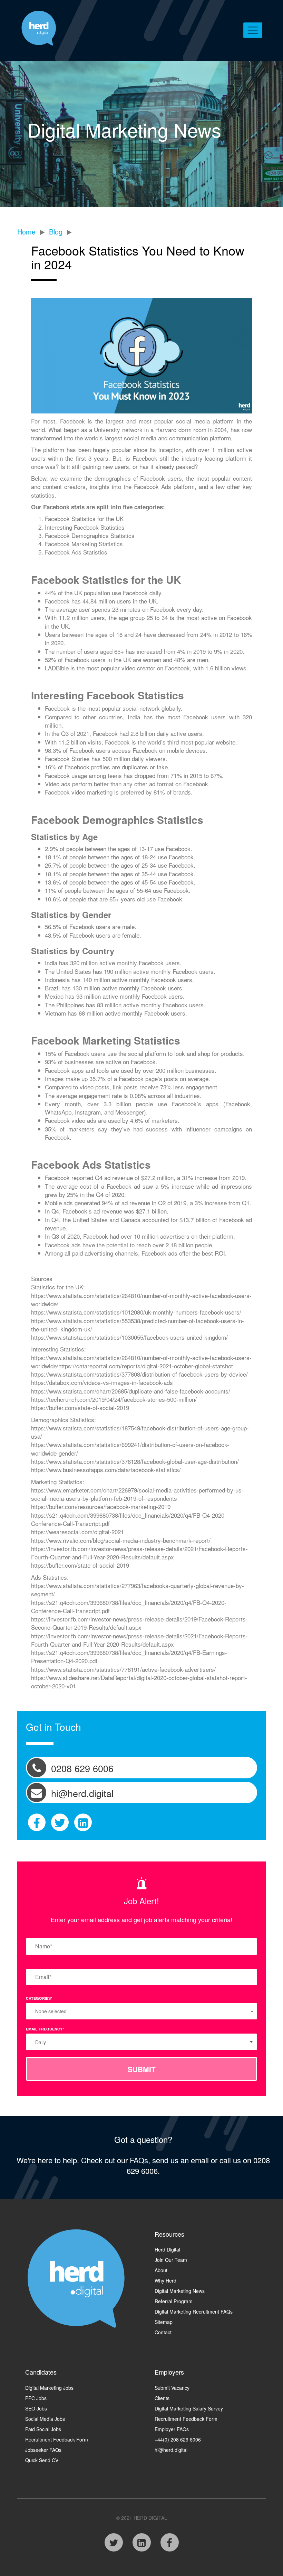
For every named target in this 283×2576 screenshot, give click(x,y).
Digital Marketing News (180, 2291)
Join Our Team (171, 2260)
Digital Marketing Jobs (49, 2388)
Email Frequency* (45, 2029)
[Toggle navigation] (253, 30)
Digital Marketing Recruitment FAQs (194, 2312)
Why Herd (165, 2280)
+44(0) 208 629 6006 (178, 2439)
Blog (56, 232)
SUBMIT (142, 2069)
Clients (162, 2398)
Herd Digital (167, 2249)
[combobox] (141, 2042)
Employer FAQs (172, 2429)
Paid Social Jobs (43, 2429)
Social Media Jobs (45, 2419)
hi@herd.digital (171, 2450)
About (161, 2270)
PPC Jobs (36, 2398)
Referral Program (174, 2301)
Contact (163, 2332)
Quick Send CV (42, 2460)
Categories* (39, 1998)
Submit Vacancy (172, 2388)
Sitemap (164, 2322)
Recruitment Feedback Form (57, 2439)
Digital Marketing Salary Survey (189, 2408)
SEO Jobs (36, 2408)
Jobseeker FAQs (43, 2450)
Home (26, 232)
